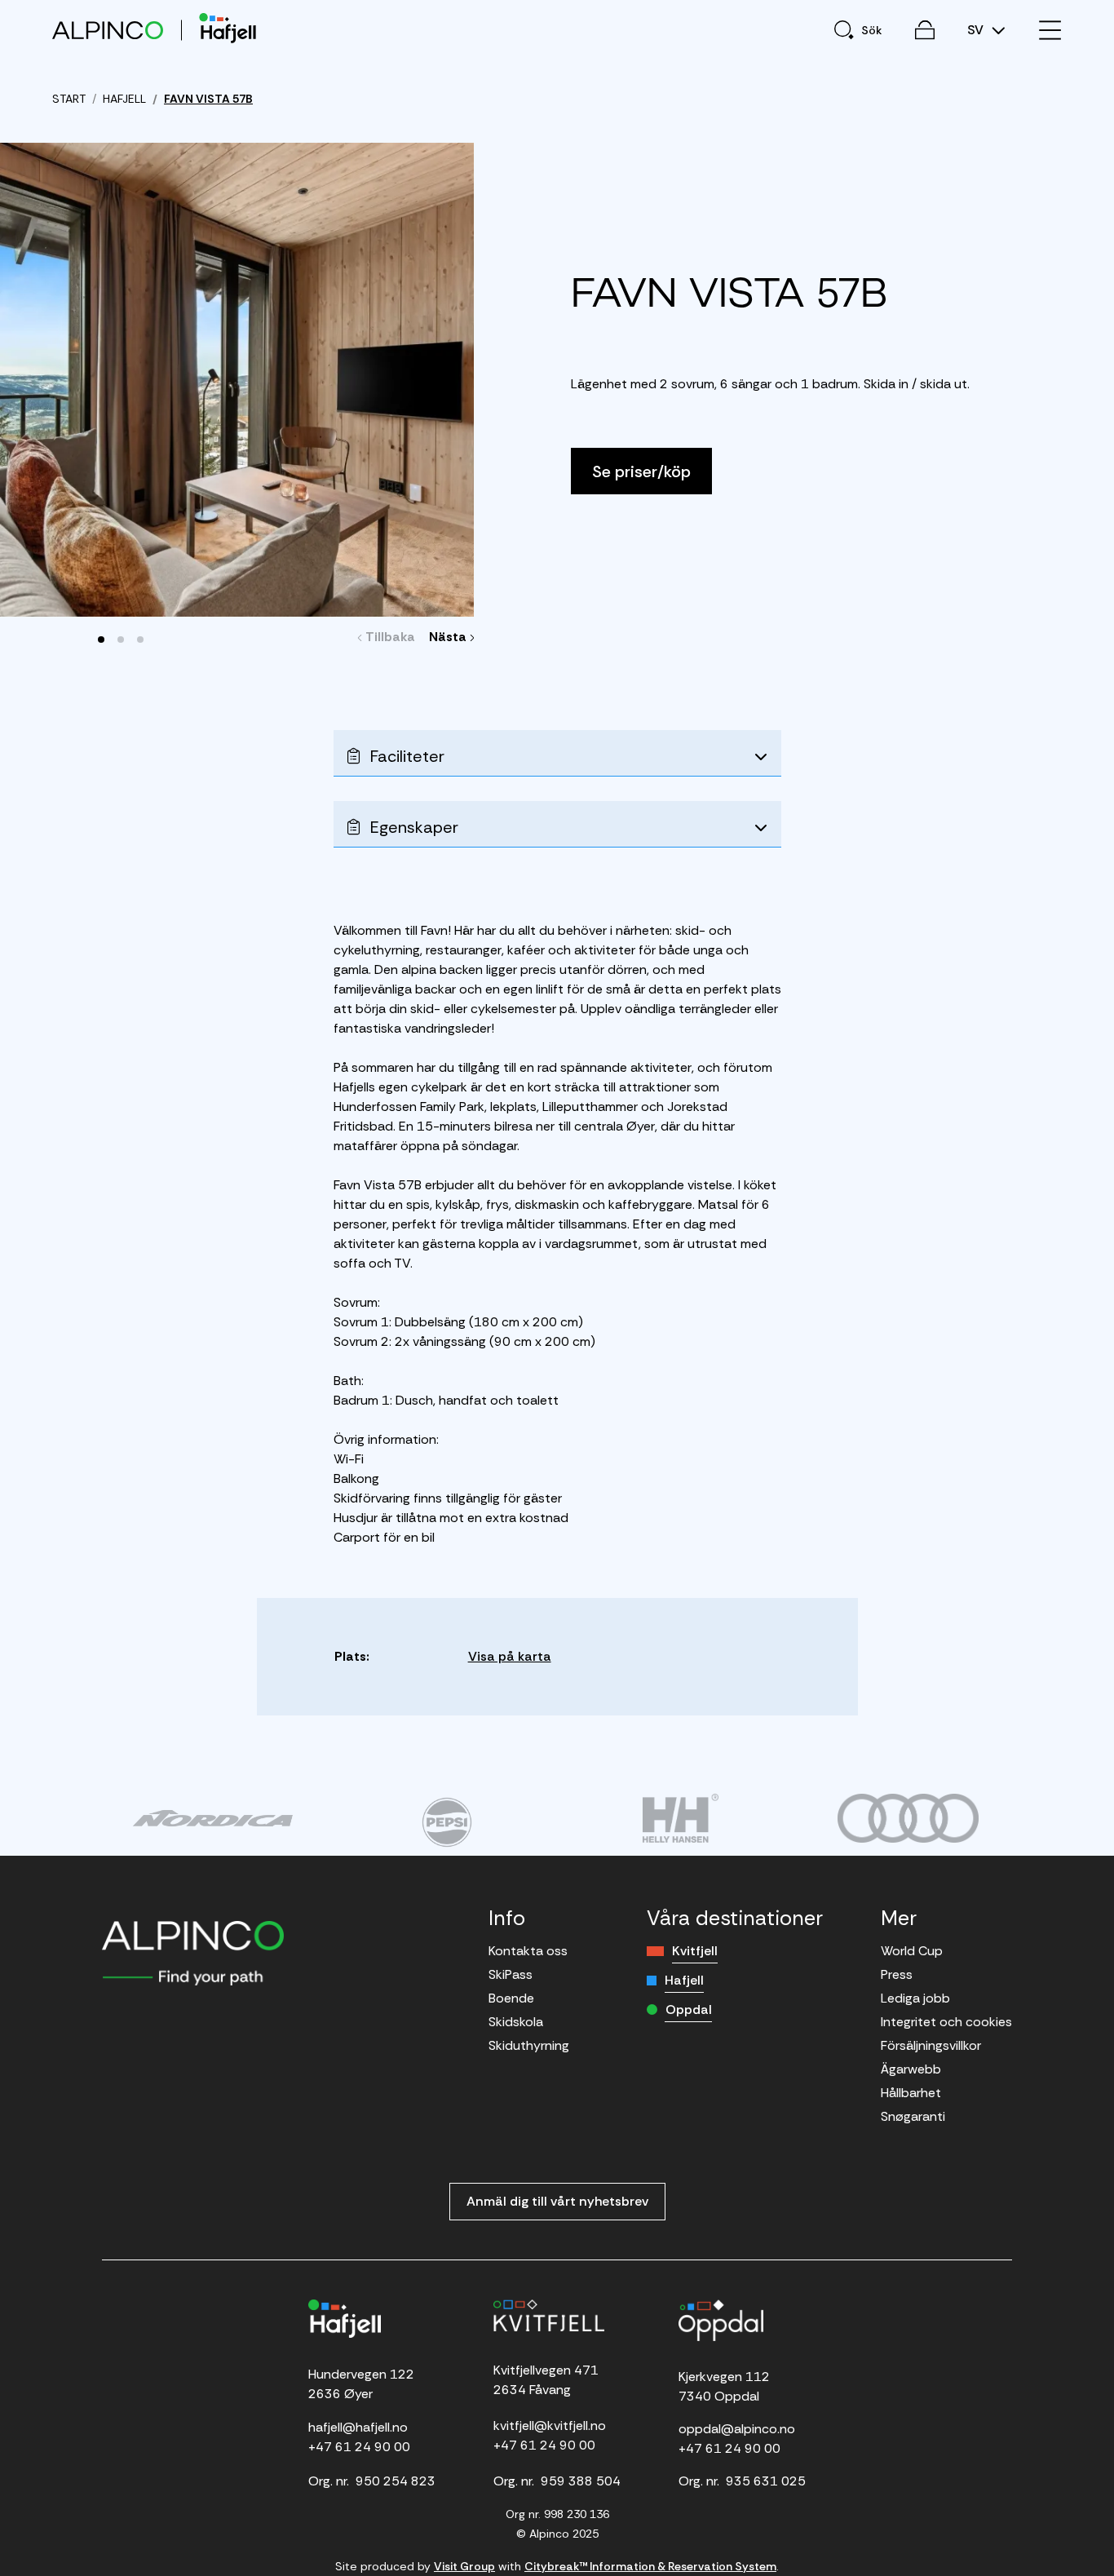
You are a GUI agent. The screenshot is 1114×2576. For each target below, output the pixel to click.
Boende (511, 1998)
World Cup (912, 1951)
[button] (101, 640)
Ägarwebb (911, 2069)
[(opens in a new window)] (212, 1818)
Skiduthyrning (529, 2045)
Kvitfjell (695, 1951)
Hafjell (684, 1980)
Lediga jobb (915, 1998)
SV (977, 30)
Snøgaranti (913, 2116)
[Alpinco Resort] (108, 30)
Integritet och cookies (946, 2022)
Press (897, 1974)
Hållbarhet (911, 2093)
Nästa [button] (450, 637)
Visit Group (464, 2566)
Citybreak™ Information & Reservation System (650, 2566)
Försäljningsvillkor (931, 2045)
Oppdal (689, 2009)
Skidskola (516, 2022)
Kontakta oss (528, 1951)
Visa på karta (510, 1656)
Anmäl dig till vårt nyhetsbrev (557, 2201)
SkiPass (511, 1974)
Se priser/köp (641, 471)
